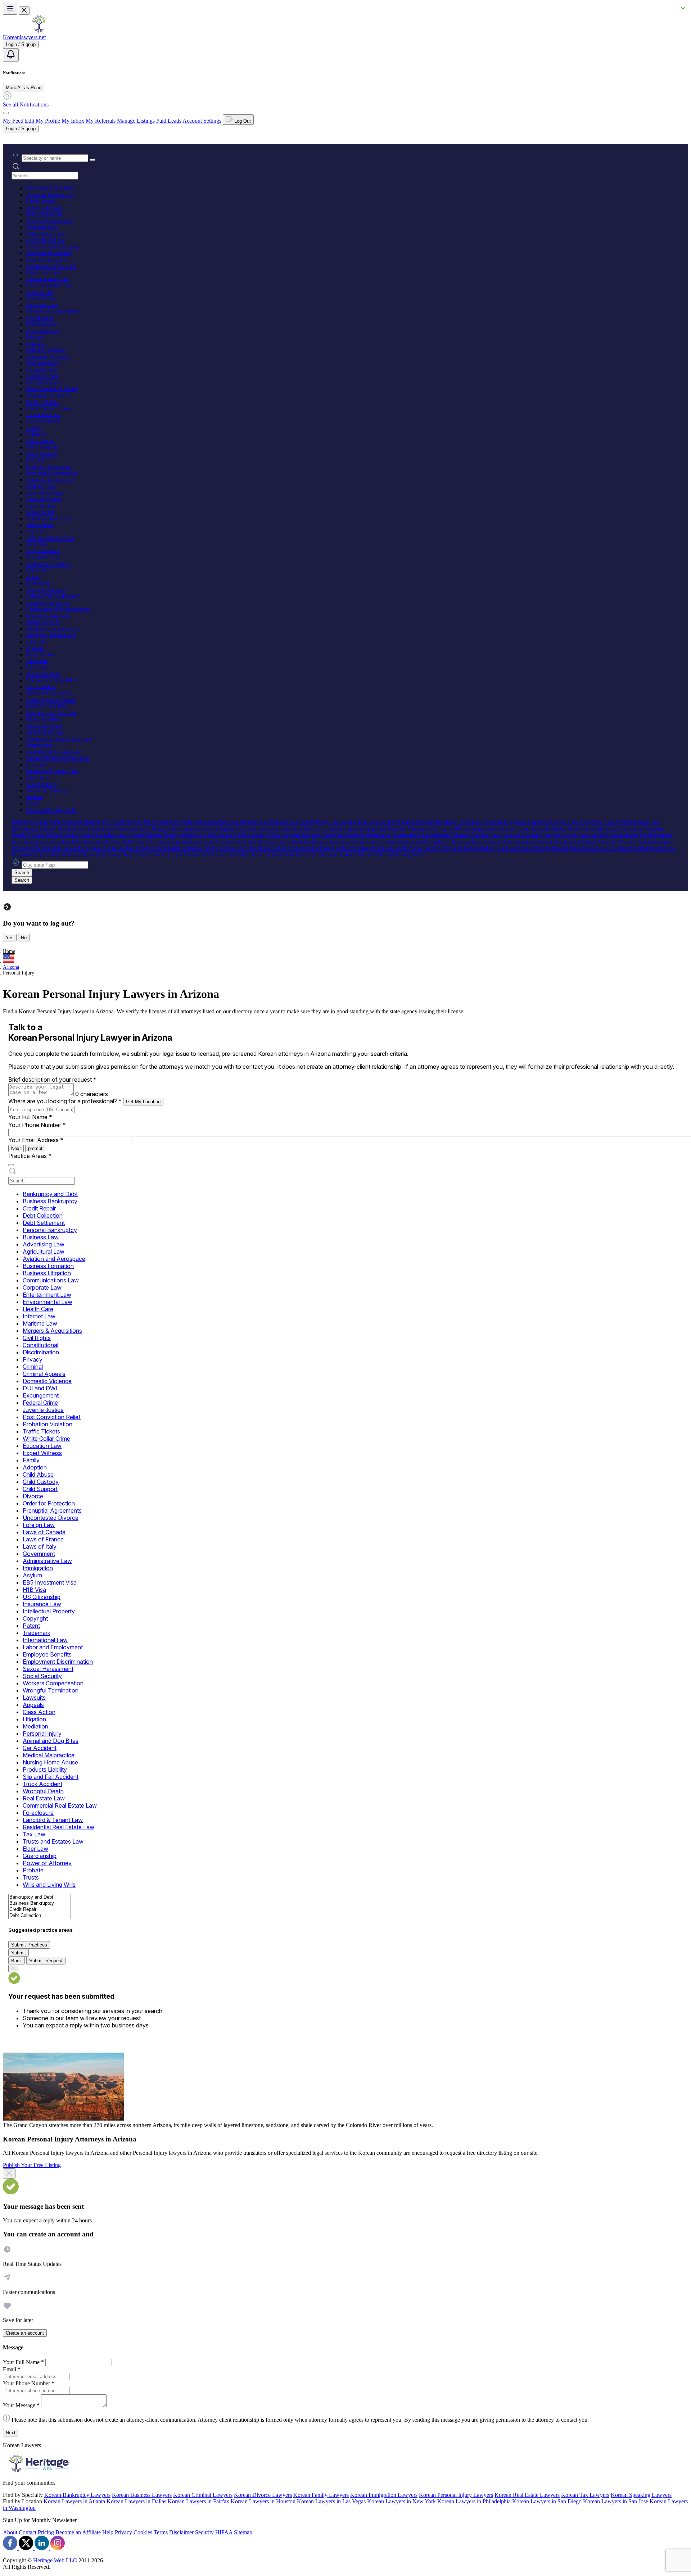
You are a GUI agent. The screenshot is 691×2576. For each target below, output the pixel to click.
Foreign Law (41, 486)
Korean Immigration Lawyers (384, 2495)
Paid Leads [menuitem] (169, 121)
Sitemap (243, 2532)
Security (204, 2532)
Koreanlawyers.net (24, 37)
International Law (46, 590)
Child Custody (42, 447)
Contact (28, 2532)
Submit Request (46, 1961)
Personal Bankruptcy (50, 221)
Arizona (11, 967)
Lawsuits (36, 642)
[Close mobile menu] (24, 11)
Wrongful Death (44, 726)
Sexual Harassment (48, 616)
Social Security (43, 622)
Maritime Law (42, 305)
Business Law (42, 227)
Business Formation (48, 253)
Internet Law (40, 298)
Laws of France (44, 499)
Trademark (38, 583)
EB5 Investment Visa (50, 538)
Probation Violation (48, 396)
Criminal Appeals (46, 350)
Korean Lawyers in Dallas (136, 2501)
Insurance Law (43, 557)
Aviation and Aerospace (53, 247)
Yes (10, 938)
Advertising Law (45, 234)
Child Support (42, 454)
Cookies (143, 2532)
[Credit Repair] (40, 1910)
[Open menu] (10, 9)
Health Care (40, 292)
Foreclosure (39, 745)
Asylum (35, 531)
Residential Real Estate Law (58, 758)
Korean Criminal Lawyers (203, 2495)
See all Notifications (26, 105)
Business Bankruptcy (50, 195)
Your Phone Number (37, 1125)
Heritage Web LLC (55, 2560)
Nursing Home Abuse (51, 700)
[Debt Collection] (40, 1916)
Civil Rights (40, 318)
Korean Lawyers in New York (401, 2501)
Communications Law (51, 266)
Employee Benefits (48, 603)
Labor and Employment (53, 596)
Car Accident (41, 687)
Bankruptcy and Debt (50, 188)
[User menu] (6, 113)
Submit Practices (29, 1945)
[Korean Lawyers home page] (39, 31)
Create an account (25, 2333)
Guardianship (41, 784)
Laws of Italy (41, 506)
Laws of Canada (45, 493)
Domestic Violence (48, 357)
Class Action (40, 655)
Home (9, 951)
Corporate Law (43, 272)
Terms (161, 2532)
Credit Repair (41, 201)
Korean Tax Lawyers (585, 2495)
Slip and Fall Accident (51, 713)
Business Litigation (48, 260)
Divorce (35, 460)
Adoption (37, 434)
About (10, 2532)
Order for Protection (49, 467)
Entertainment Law (48, 279)
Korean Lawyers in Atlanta (74, 2501)
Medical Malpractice (49, 693)
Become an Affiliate (78, 2532)
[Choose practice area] (11, 1165)
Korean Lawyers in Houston (263, 2501)
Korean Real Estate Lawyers (527, 2495)
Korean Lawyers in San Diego (547, 2501)
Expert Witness (43, 421)
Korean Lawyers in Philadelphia (474, 2501)
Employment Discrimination (58, 609)
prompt (35, 1148)
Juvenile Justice (44, 383)
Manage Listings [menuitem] (136, 121)
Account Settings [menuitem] (202, 121)
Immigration (40, 525)
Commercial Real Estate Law (59, 739)
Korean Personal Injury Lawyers (456, 2495)
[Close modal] (9, 2173)
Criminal (36, 344)
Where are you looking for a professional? (65, 1101)
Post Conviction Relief (52, 389)
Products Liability (46, 706)
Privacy (35, 337)
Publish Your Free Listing (32, 2165)
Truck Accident (43, 719)
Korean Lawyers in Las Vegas (331, 2501)
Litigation (37, 661)
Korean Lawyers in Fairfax (198, 2501)
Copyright (37, 570)
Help (108, 2532)
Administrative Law (49, 519)
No (24, 938)
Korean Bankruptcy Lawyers (77, 2495)
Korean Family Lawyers (321, 2495)
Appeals (35, 648)
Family (34, 428)
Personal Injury (43, 674)
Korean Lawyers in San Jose (616, 2501)
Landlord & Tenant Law (54, 752)
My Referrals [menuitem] (101, 121)
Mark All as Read (24, 88)
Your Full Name (30, 1117)
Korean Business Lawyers (142, 2495)
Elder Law (38, 778)
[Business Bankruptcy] (40, 1903)
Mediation (37, 667)
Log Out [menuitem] (242, 121)
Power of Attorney (47, 790)
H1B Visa (37, 544)
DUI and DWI (42, 363)
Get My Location (143, 1102)
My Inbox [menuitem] (73, 121)
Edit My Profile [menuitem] (42, 121)
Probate (35, 797)
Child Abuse (40, 441)
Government (40, 512)
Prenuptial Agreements (52, 473)
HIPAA (224, 2532)
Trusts (33, 803)
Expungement (42, 370)
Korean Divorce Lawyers (263, 2495)
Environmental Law (49, 285)
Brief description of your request (52, 1080)
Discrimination (43, 331)
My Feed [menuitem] (13, 121)
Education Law (43, 415)
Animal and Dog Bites (51, 680)
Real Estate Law (45, 732)
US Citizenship (43, 551)
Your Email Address (36, 1140)
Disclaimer (181, 2532)
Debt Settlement (44, 214)
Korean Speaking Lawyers (641, 2495)
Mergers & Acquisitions (53, 311)
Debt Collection (44, 208)
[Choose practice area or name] (92, 160)
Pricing (46, 2532)
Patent (33, 577)
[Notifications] (11, 55)
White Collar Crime (48, 408)
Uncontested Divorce (50, 480)
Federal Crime (42, 376)
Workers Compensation (53, 629)
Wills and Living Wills (51, 810)
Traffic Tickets (42, 402)
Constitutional (42, 324)
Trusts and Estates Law (52, 771)
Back (17, 1961)
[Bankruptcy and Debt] (40, 1897)
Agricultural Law (46, 240)
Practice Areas (30, 1156)
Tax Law (36, 765)
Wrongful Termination (51, 635)
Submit (19, 1953)
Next (16, 1148)
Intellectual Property (49, 564)
